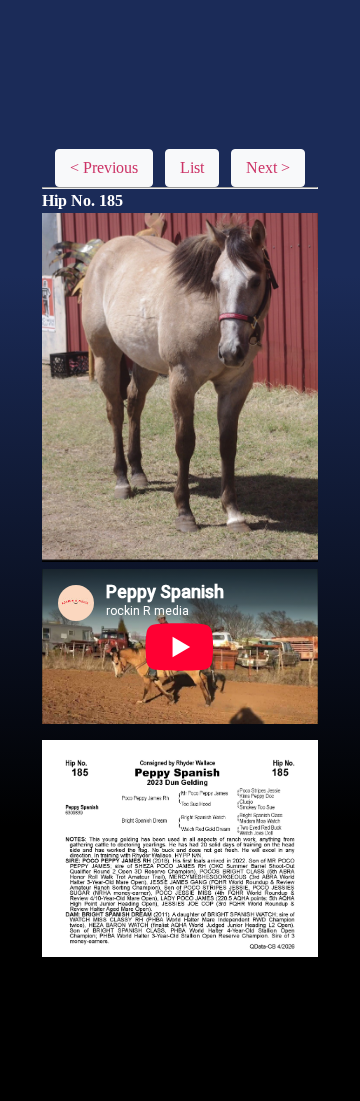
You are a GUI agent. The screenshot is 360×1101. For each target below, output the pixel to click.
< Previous (104, 167)
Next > (268, 167)
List (192, 167)
